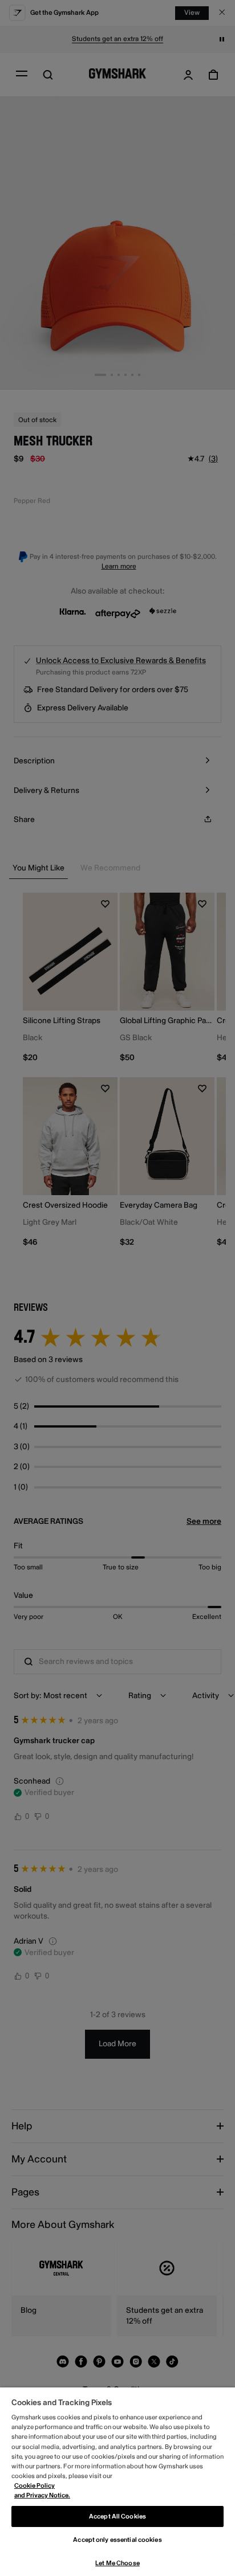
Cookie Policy (35, 2486)
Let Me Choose (117, 2563)
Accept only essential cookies (117, 2540)
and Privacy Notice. (42, 2495)
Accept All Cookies (117, 2516)
